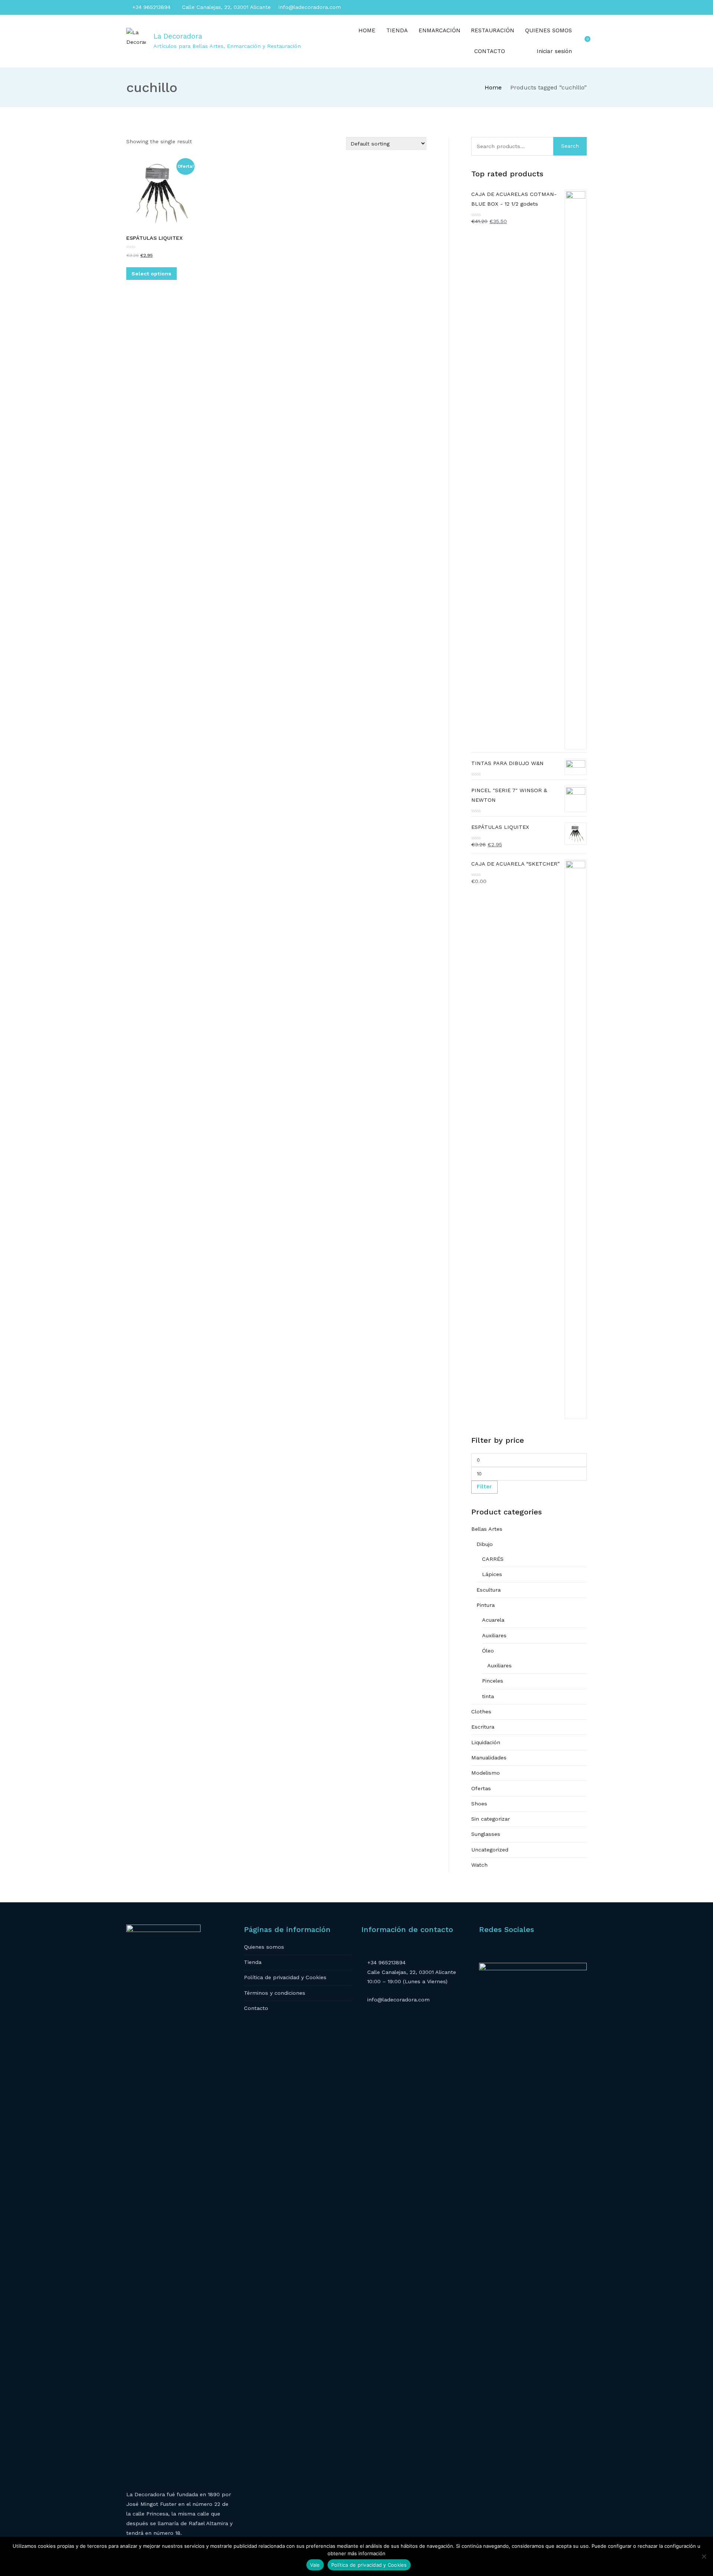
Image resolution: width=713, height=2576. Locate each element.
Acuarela (493, 1620)
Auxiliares (494, 1635)
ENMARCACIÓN (439, 30)
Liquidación (486, 1742)
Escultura (489, 1590)
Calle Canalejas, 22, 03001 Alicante (225, 7)
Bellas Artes (487, 1529)
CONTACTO (490, 51)
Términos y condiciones (275, 1993)
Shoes (479, 1804)
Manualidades (489, 1758)
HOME (367, 30)
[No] (704, 2556)
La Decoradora (178, 36)
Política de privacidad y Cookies (285, 1977)
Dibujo (485, 1544)
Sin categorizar (491, 1819)
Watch (479, 1865)
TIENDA (397, 30)
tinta (488, 1696)
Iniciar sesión (554, 51)
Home (493, 87)
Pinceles (493, 1681)
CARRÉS (493, 1559)
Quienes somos (264, 1947)
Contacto (256, 2008)
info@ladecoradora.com (309, 7)
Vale (315, 2565)
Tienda (253, 1962)
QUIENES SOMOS (548, 30)
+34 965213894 (150, 7)
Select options (151, 274)
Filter (484, 1487)
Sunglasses (486, 1834)
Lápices (492, 1574)
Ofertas (481, 1788)
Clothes (481, 1712)
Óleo (488, 1651)
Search (570, 146)
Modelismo (486, 1773)
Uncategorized (490, 1850)
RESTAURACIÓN (493, 30)
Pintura (486, 1605)
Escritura (483, 1727)
